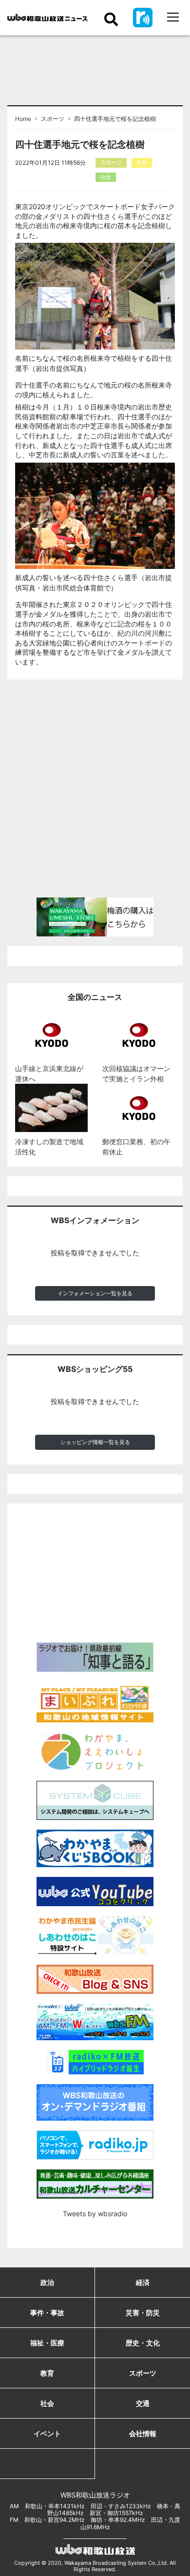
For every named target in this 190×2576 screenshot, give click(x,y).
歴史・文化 (143, 2343)
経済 (143, 2282)
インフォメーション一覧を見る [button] (95, 1293)
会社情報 (143, 2433)
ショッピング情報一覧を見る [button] (95, 1442)
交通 (143, 2403)
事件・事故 (47, 2313)
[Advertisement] (95, 793)
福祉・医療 (47, 2343)
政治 (47, 2282)
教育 (142, 162)
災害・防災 (143, 2313)
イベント (47, 2433)
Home (23, 119)
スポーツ (53, 119)
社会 (106, 177)
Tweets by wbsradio (95, 2214)
